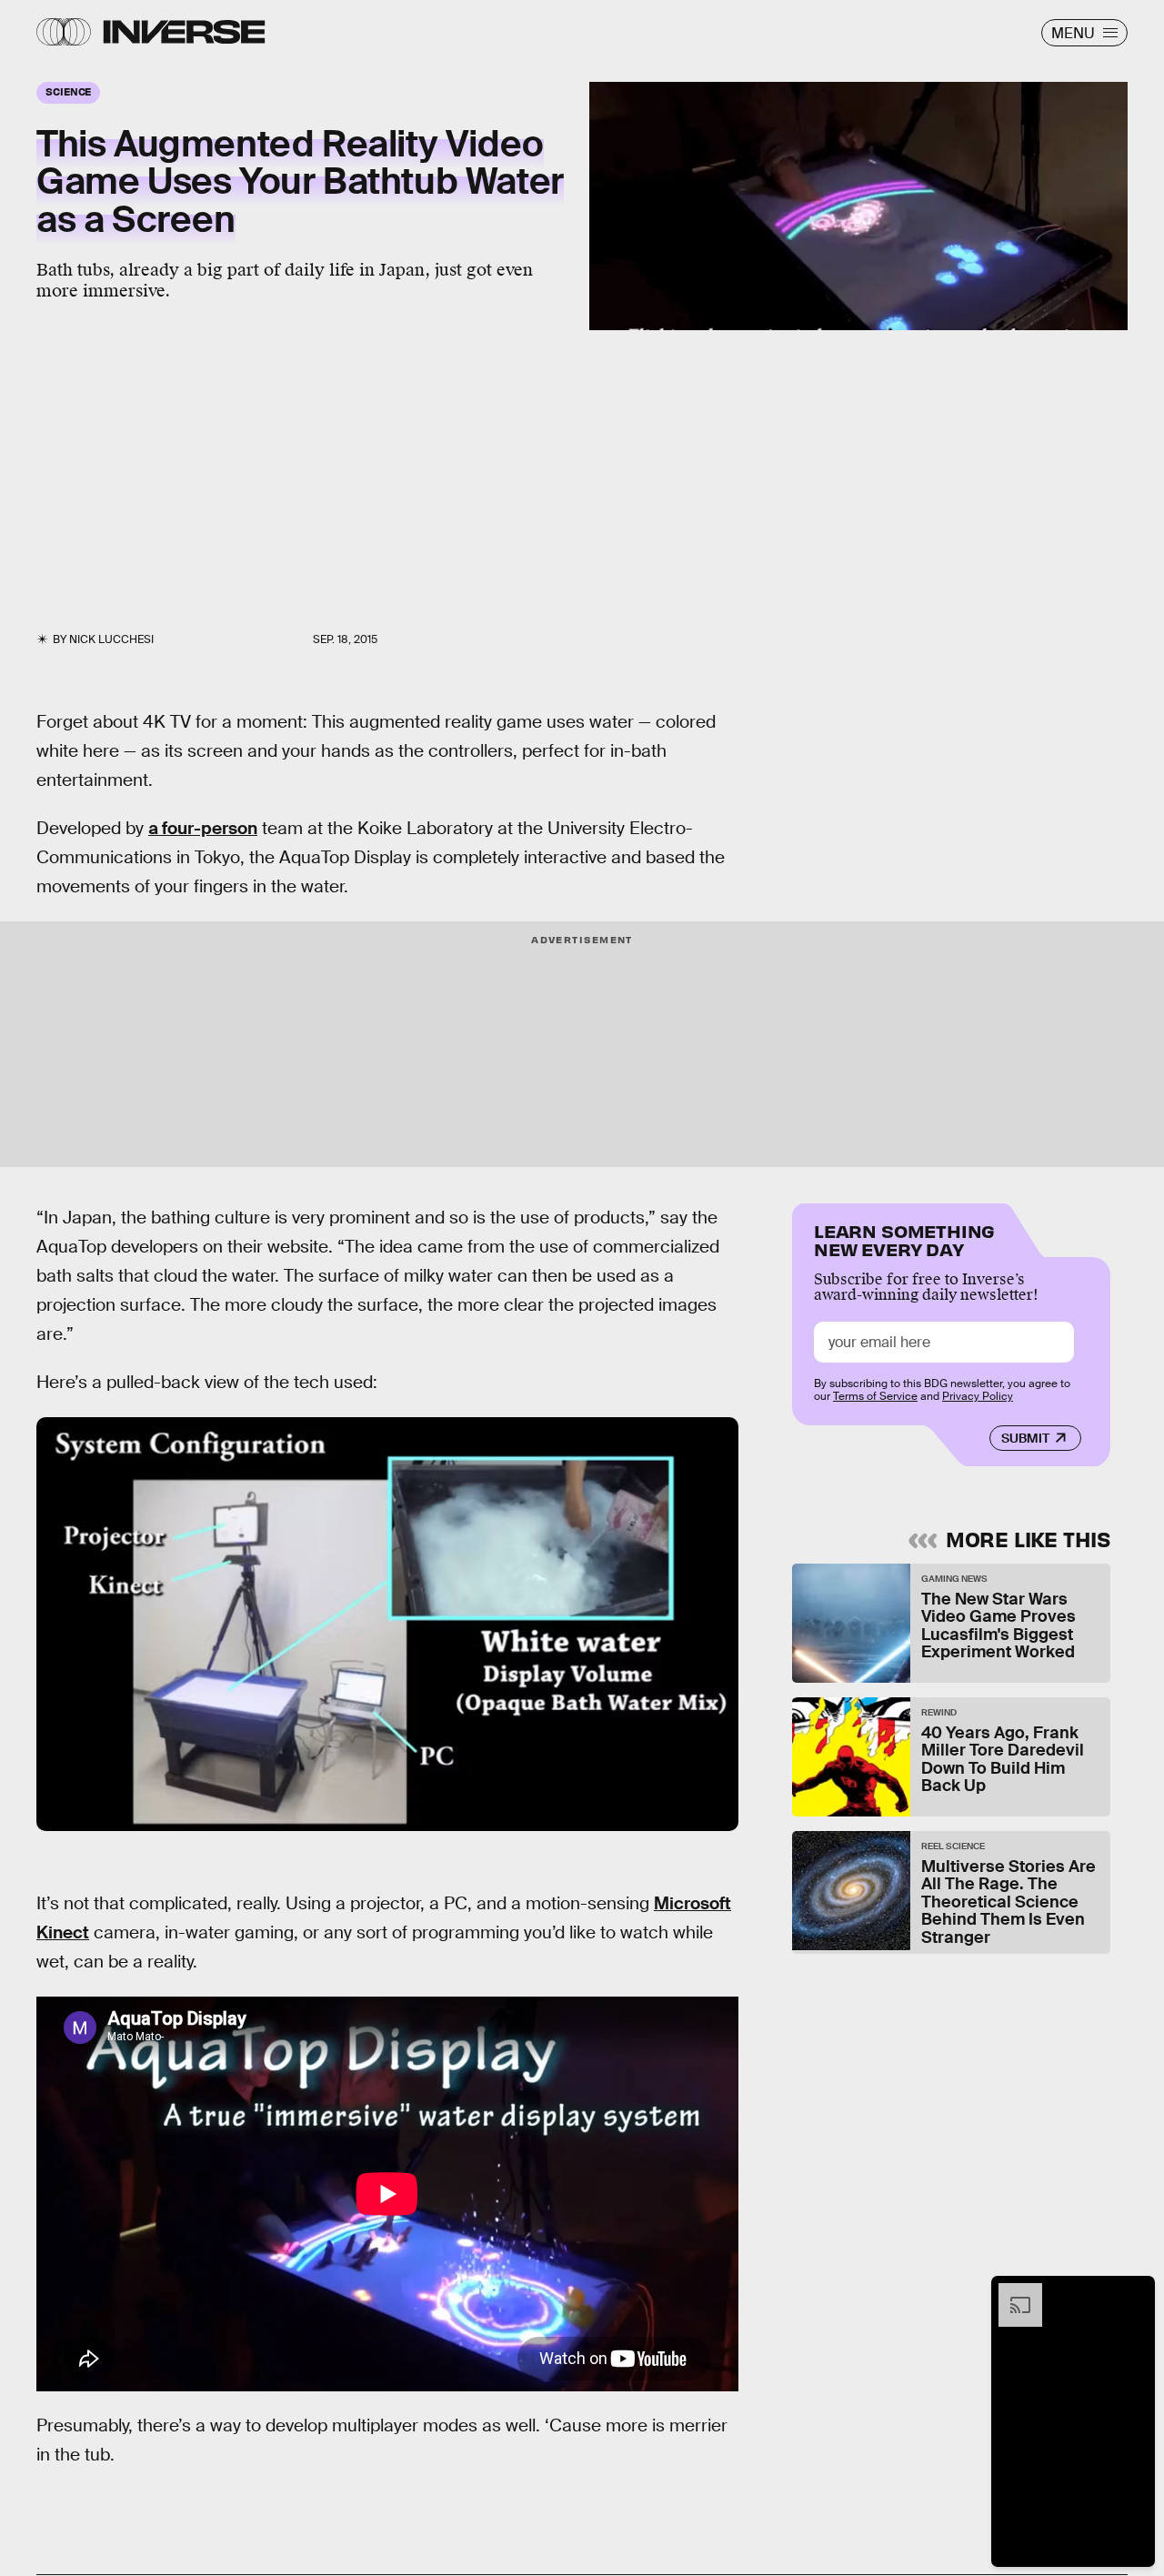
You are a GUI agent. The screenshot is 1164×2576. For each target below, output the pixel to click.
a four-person (203, 828)
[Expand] (1011, 2292)
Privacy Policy (978, 1396)
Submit (1025, 1438)
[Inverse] (184, 32)
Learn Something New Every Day (904, 1238)
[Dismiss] (1135, 2292)
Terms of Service (875, 1396)
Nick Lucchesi (111, 639)
